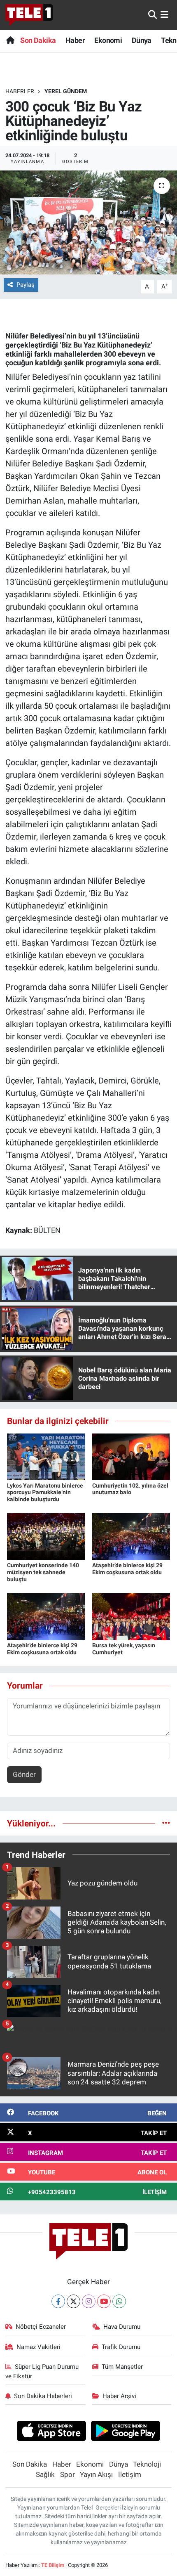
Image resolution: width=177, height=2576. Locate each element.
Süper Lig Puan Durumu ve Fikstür (42, 2371)
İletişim (130, 2474)
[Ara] (153, 14)
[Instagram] (89, 2301)
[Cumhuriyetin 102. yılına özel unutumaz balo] (131, 1456)
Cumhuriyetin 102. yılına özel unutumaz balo (130, 1489)
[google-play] (126, 2432)
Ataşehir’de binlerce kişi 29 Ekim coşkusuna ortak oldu (127, 1569)
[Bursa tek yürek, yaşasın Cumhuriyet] (131, 1616)
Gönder (24, 1774)
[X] (73, 2301)
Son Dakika (38, 40)
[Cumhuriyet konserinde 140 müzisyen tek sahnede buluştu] (46, 1536)
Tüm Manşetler (122, 2367)
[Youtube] (104, 2301)
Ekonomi (108, 40)
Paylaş (26, 285)
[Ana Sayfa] (10, 40)
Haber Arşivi (119, 2396)
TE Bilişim (53, 2565)
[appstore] (51, 2432)
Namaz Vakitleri (38, 2347)
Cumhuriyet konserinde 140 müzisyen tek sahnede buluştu (43, 1572)
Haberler (20, 91)
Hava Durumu (122, 2327)
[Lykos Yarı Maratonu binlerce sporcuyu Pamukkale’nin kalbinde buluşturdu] (46, 1456)
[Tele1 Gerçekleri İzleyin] (29, 15)
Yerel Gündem (66, 91)
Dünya (142, 40)
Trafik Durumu (121, 2347)
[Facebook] (58, 2301)
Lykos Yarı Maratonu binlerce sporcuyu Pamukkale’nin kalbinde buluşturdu (45, 1493)
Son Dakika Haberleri (43, 2396)
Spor (68, 2474)
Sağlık (45, 2474)
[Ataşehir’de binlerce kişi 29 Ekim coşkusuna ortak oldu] (131, 1536)
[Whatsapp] (119, 2301)
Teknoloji (147, 2464)
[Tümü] (166, 1823)
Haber (75, 40)
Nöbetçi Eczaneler (41, 2327)
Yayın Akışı (96, 2474)
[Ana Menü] (164, 14)
